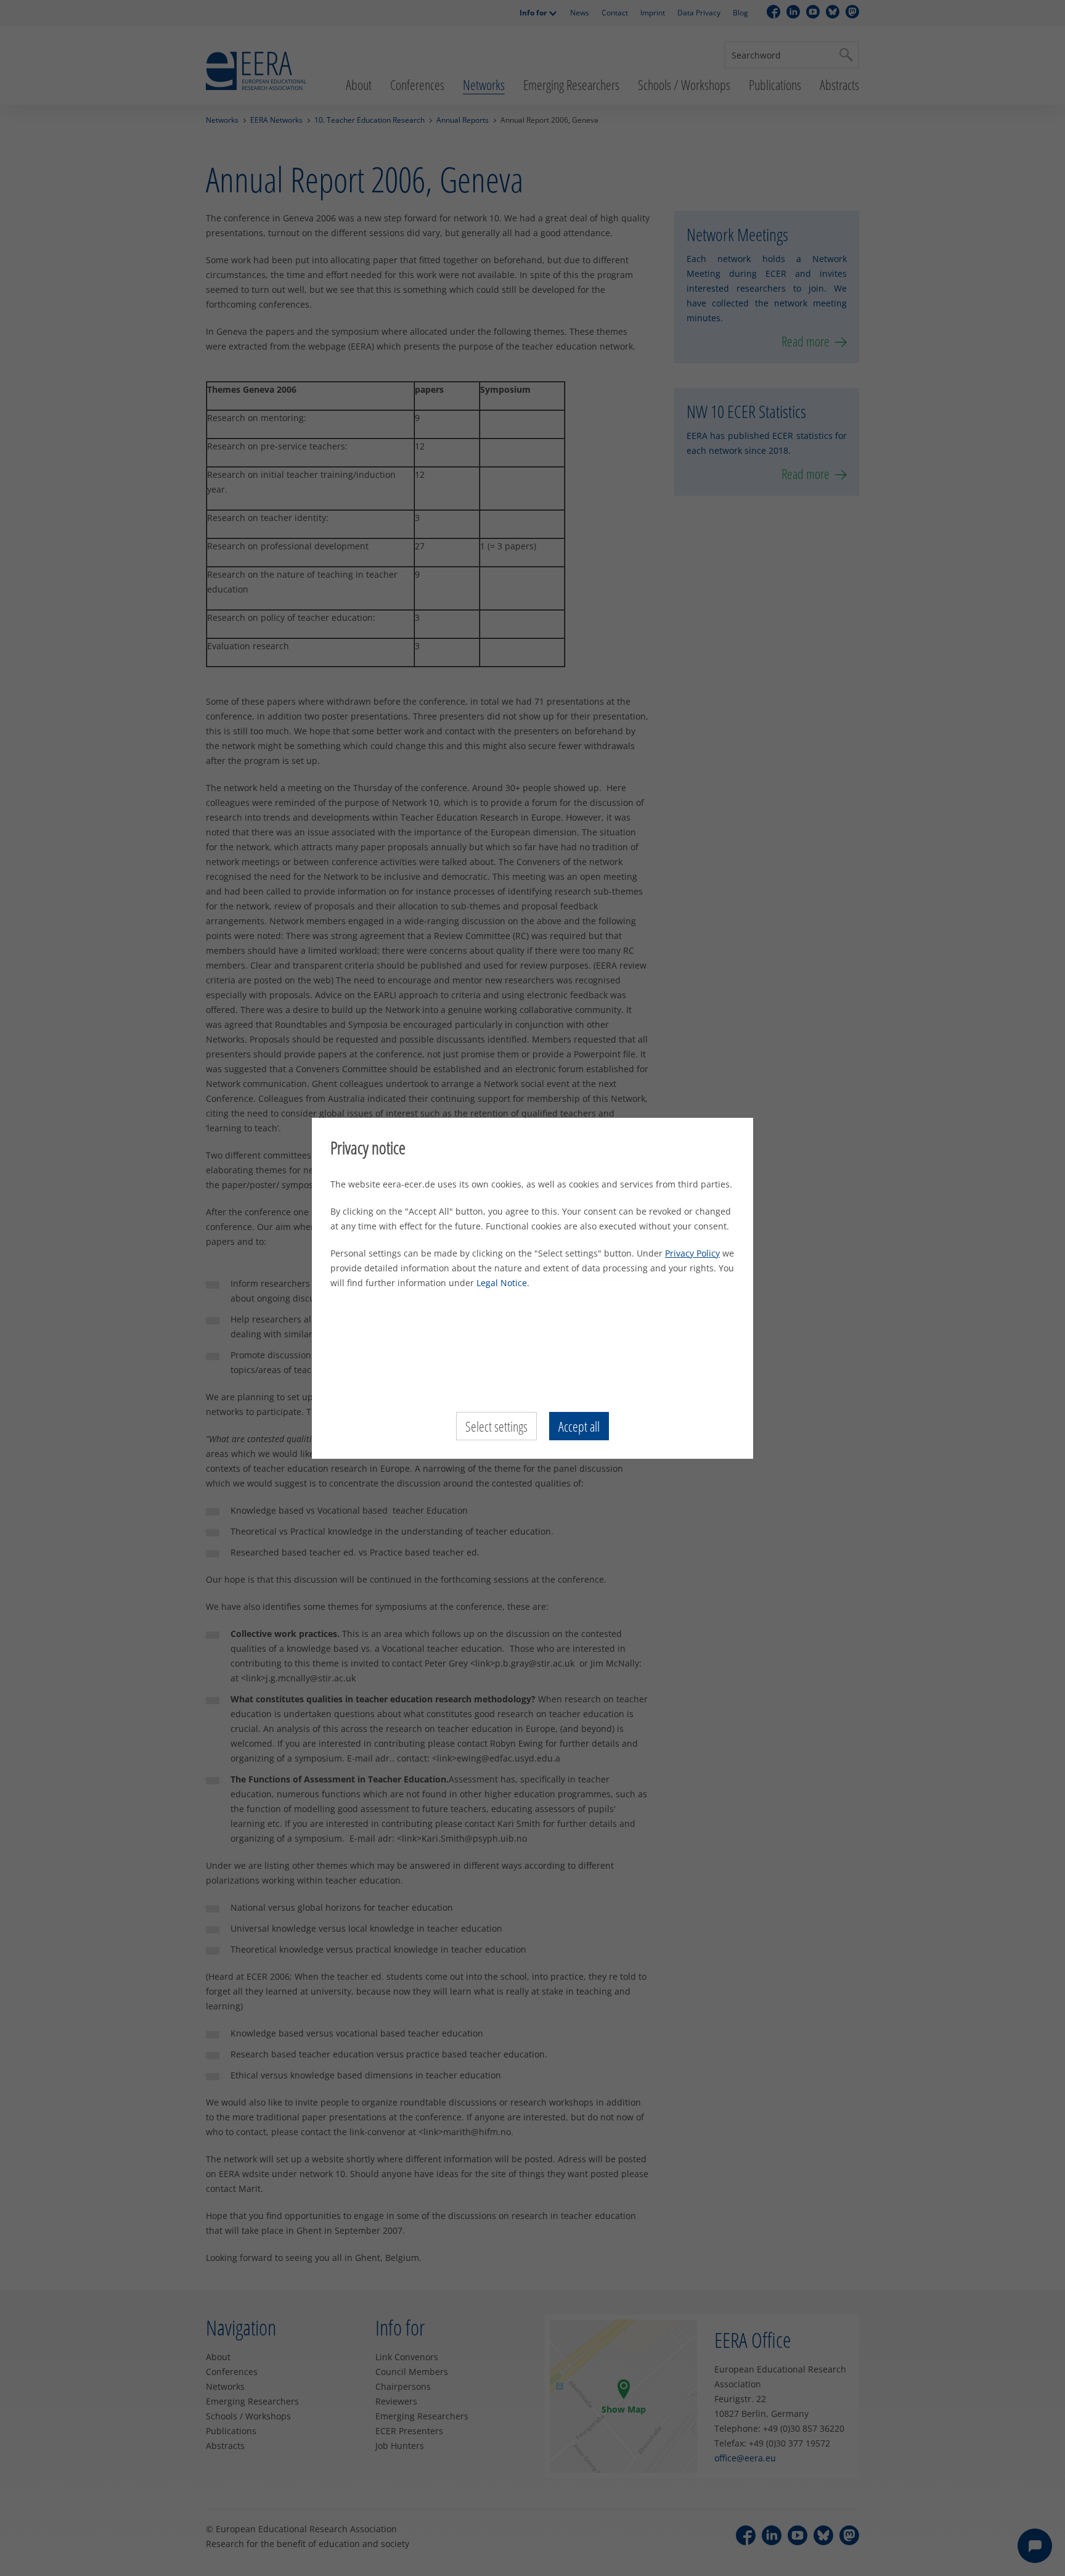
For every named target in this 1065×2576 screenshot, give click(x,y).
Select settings (496, 1426)
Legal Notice (502, 1283)
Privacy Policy (692, 1253)
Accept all (579, 1426)
